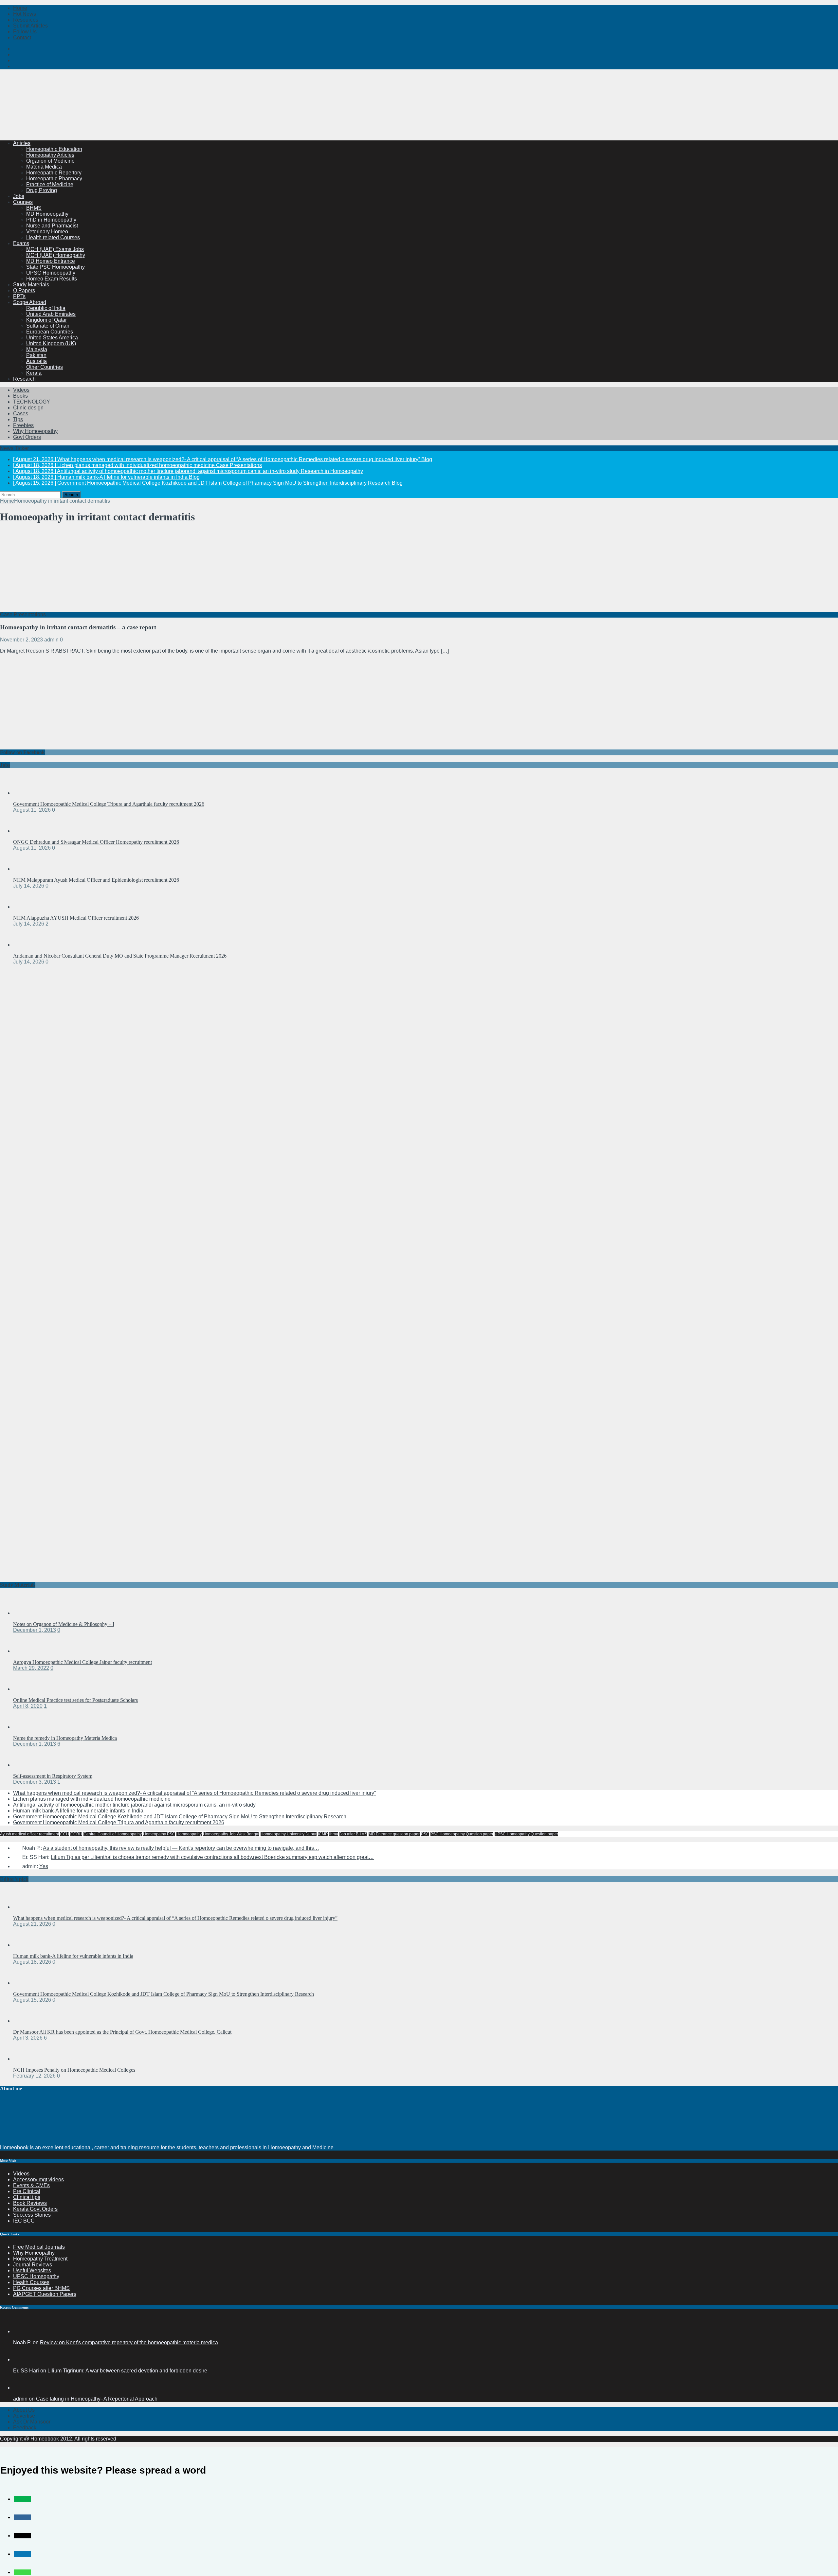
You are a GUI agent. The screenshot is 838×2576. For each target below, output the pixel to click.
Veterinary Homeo (47, 232)
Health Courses (31, 2282)
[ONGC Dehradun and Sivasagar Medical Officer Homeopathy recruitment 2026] (26, 831)
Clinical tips (27, 2197)
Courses (23, 202)
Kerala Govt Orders (35, 2209)
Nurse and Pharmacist (52, 226)
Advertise (24, 2416)
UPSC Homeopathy (36, 2276)
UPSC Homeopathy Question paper (526, 1834)
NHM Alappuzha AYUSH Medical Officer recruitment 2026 (76, 918)
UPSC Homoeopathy (51, 273)
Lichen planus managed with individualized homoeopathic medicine (92, 1799)
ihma (334, 1834)
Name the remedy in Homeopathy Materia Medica (65, 1738)
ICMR (323, 1834)
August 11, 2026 (32, 810)
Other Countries (45, 367)
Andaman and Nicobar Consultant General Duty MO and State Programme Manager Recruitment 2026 (120, 956)
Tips (18, 419)
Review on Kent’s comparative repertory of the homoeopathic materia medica (129, 2342)
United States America (52, 338)
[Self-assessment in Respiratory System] (26, 1765)
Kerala (34, 373)
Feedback (25, 2428)
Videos (21, 390)
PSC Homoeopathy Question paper (462, 1834)
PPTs (19, 296)
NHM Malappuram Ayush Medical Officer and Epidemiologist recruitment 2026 (96, 880)
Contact (22, 37)
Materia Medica (44, 167)
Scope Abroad (30, 302)
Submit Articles (30, 26)
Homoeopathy (189, 1834)
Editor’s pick (14, 1879)
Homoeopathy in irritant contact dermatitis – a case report (78, 627)
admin (51, 640)
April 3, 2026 (28, 2038)
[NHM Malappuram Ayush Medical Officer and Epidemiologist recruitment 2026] (26, 869)
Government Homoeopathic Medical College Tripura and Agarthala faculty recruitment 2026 (109, 804)
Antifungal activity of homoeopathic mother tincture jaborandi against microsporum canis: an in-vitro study (134, 1805)
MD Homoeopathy (47, 214)
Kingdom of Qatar (46, 320)
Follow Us (25, 32)
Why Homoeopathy (35, 431)
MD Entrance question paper (394, 1834)
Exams (21, 243)
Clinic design (28, 408)
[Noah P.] (21, 2331)
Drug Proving (42, 190)
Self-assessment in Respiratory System (53, 1776)
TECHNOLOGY (32, 402)
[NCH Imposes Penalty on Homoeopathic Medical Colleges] (26, 2059)
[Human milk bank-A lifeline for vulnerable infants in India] (26, 1945)
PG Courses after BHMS (41, 2288)
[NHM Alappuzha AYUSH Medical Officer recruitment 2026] (26, 907)
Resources (26, 20)
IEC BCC (24, 2221)
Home (20, 8)
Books (20, 396)
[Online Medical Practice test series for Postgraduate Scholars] (26, 1689)
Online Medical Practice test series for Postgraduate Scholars (75, 1700)
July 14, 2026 (29, 886)
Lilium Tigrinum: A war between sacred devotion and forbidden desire (127, 2371)
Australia (36, 361)
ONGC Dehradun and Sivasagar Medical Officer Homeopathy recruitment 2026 (96, 842)
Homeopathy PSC (159, 1834)
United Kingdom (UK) (51, 343)
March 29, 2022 (31, 1668)
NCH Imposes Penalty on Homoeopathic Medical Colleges (74, 2070)
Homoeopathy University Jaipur (289, 1834)
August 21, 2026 (32, 1924)
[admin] (21, 2388)
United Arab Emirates (51, 314)
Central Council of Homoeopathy (113, 1834)
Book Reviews (30, 2203)
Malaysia (37, 349)
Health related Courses (53, 237)
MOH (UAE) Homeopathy (56, 255)
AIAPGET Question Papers (45, 2294)
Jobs (19, 196)
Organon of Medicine (50, 161)
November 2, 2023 (21, 640)
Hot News (25, 14)
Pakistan (36, 355)
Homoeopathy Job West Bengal (231, 1834)
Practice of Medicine (50, 184)
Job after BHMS (353, 1834)
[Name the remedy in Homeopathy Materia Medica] (26, 1727)
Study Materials (31, 285)
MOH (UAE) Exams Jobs (55, 249)
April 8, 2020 (28, 1706)
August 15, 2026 (32, 2000)
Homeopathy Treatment (40, 2259)
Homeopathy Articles (50, 155)
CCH (65, 1834)
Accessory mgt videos (38, 2180)
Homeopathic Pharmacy (54, 179)
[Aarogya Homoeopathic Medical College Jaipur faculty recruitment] (26, 1651)
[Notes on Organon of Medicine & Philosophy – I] (26, 1613)
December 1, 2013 (35, 1630)
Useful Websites (32, 2270)
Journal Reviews (33, 2265)
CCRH (76, 1834)
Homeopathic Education (54, 149)
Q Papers (24, 290)
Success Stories (32, 2215)
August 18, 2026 (32, 1962)
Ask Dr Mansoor (32, 2422)
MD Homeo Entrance (51, 261)
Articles (22, 143)
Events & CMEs (31, 2185)
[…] (445, 651)
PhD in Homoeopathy (51, 220)
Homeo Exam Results (52, 279)
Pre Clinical (27, 2191)
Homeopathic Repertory (54, 173)
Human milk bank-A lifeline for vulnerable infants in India (78, 1811)
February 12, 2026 (34, 2076)
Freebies (23, 425)
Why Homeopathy (34, 2253)
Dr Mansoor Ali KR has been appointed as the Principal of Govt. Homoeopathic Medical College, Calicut (122, 2032)
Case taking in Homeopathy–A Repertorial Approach (97, 2399)
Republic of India (46, 308)
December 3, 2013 (35, 1782)
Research (24, 379)
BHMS (34, 208)
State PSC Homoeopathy (55, 267)
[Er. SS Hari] (21, 2360)
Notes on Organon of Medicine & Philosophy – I (64, 1624)
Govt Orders (27, 437)
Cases (21, 414)
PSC (425, 1834)
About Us (24, 2410)
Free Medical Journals (39, 2247)
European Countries (50, 332)
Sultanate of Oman (48, 326)
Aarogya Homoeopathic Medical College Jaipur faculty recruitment (82, 1662)
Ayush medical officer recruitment (29, 1834)
